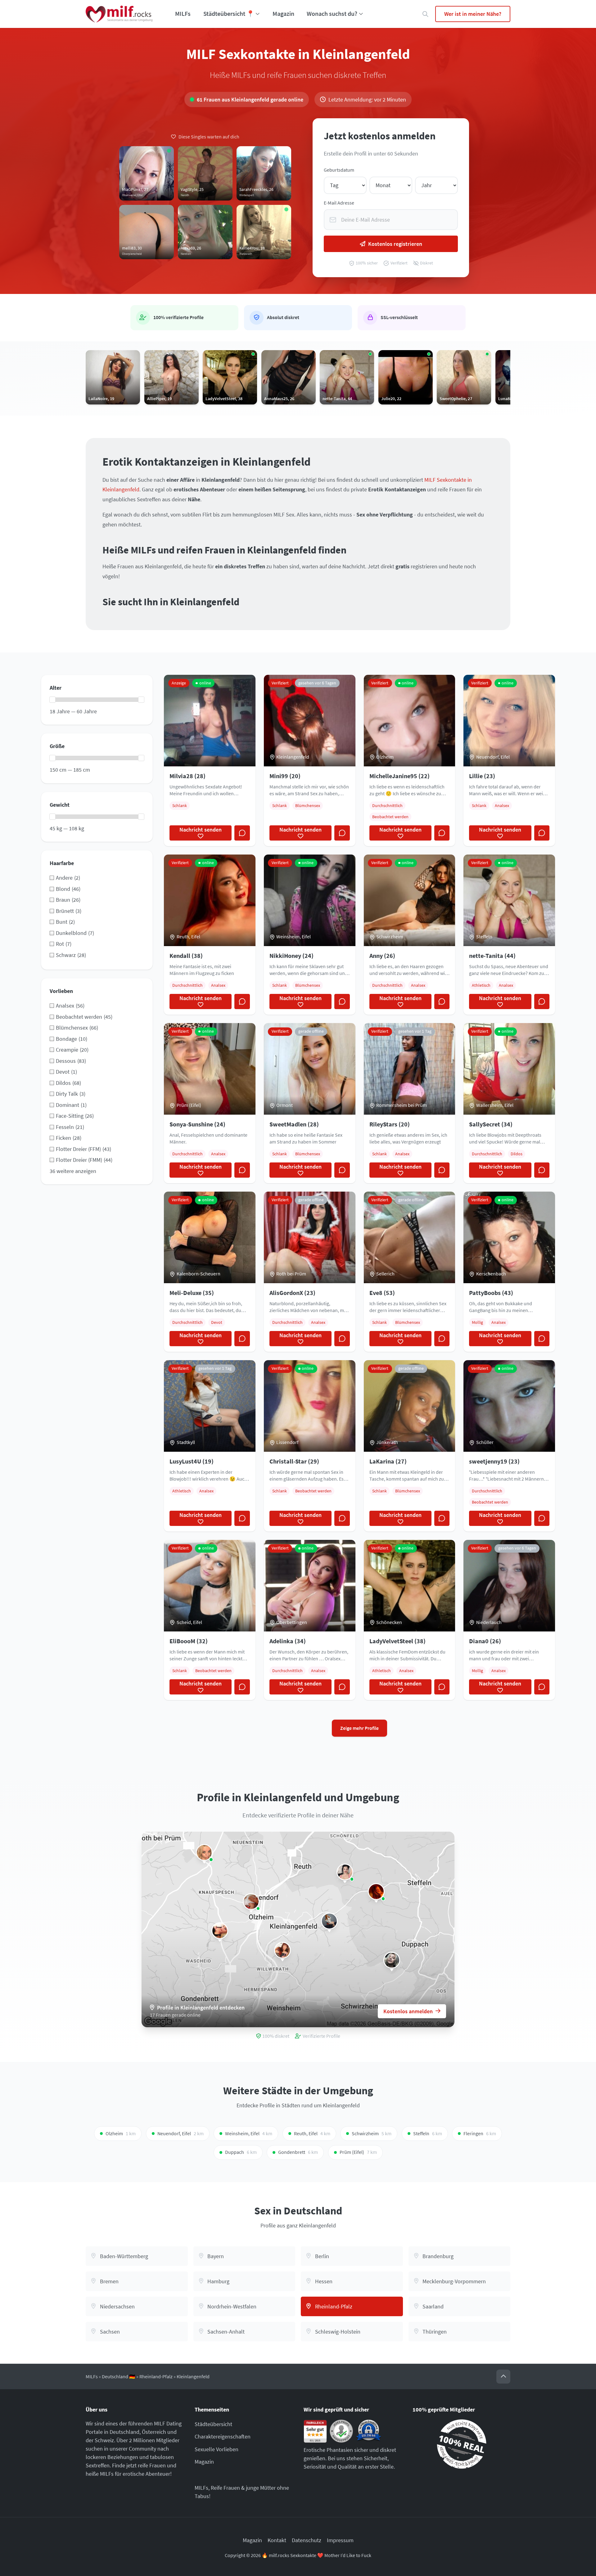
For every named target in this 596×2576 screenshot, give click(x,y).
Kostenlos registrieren (395, 244)
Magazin (283, 14)
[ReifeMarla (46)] (345, 1872)
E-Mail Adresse (339, 203)
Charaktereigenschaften (223, 2436)
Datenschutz (307, 2540)
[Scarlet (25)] (376, 1892)
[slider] (52, 700)
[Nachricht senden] (242, 833)
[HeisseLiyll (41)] (282, 1950)
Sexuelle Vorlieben (217, 2449)
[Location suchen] (425, 14)
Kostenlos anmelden (408, 2011)
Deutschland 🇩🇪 (119, 2377)
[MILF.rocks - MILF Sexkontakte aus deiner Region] (119, 14)
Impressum (340, 2540)
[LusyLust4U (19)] (329, 1921)
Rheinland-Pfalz (156, 2377)
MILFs (183, 14)
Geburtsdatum (339, 170)
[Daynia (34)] (220, 1931)
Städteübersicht (213, 2424)
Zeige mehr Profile (359, 1728)
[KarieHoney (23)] (392, 1960)
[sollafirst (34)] (204, 1852)
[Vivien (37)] (251, 1902)
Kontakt (277, 2540)
